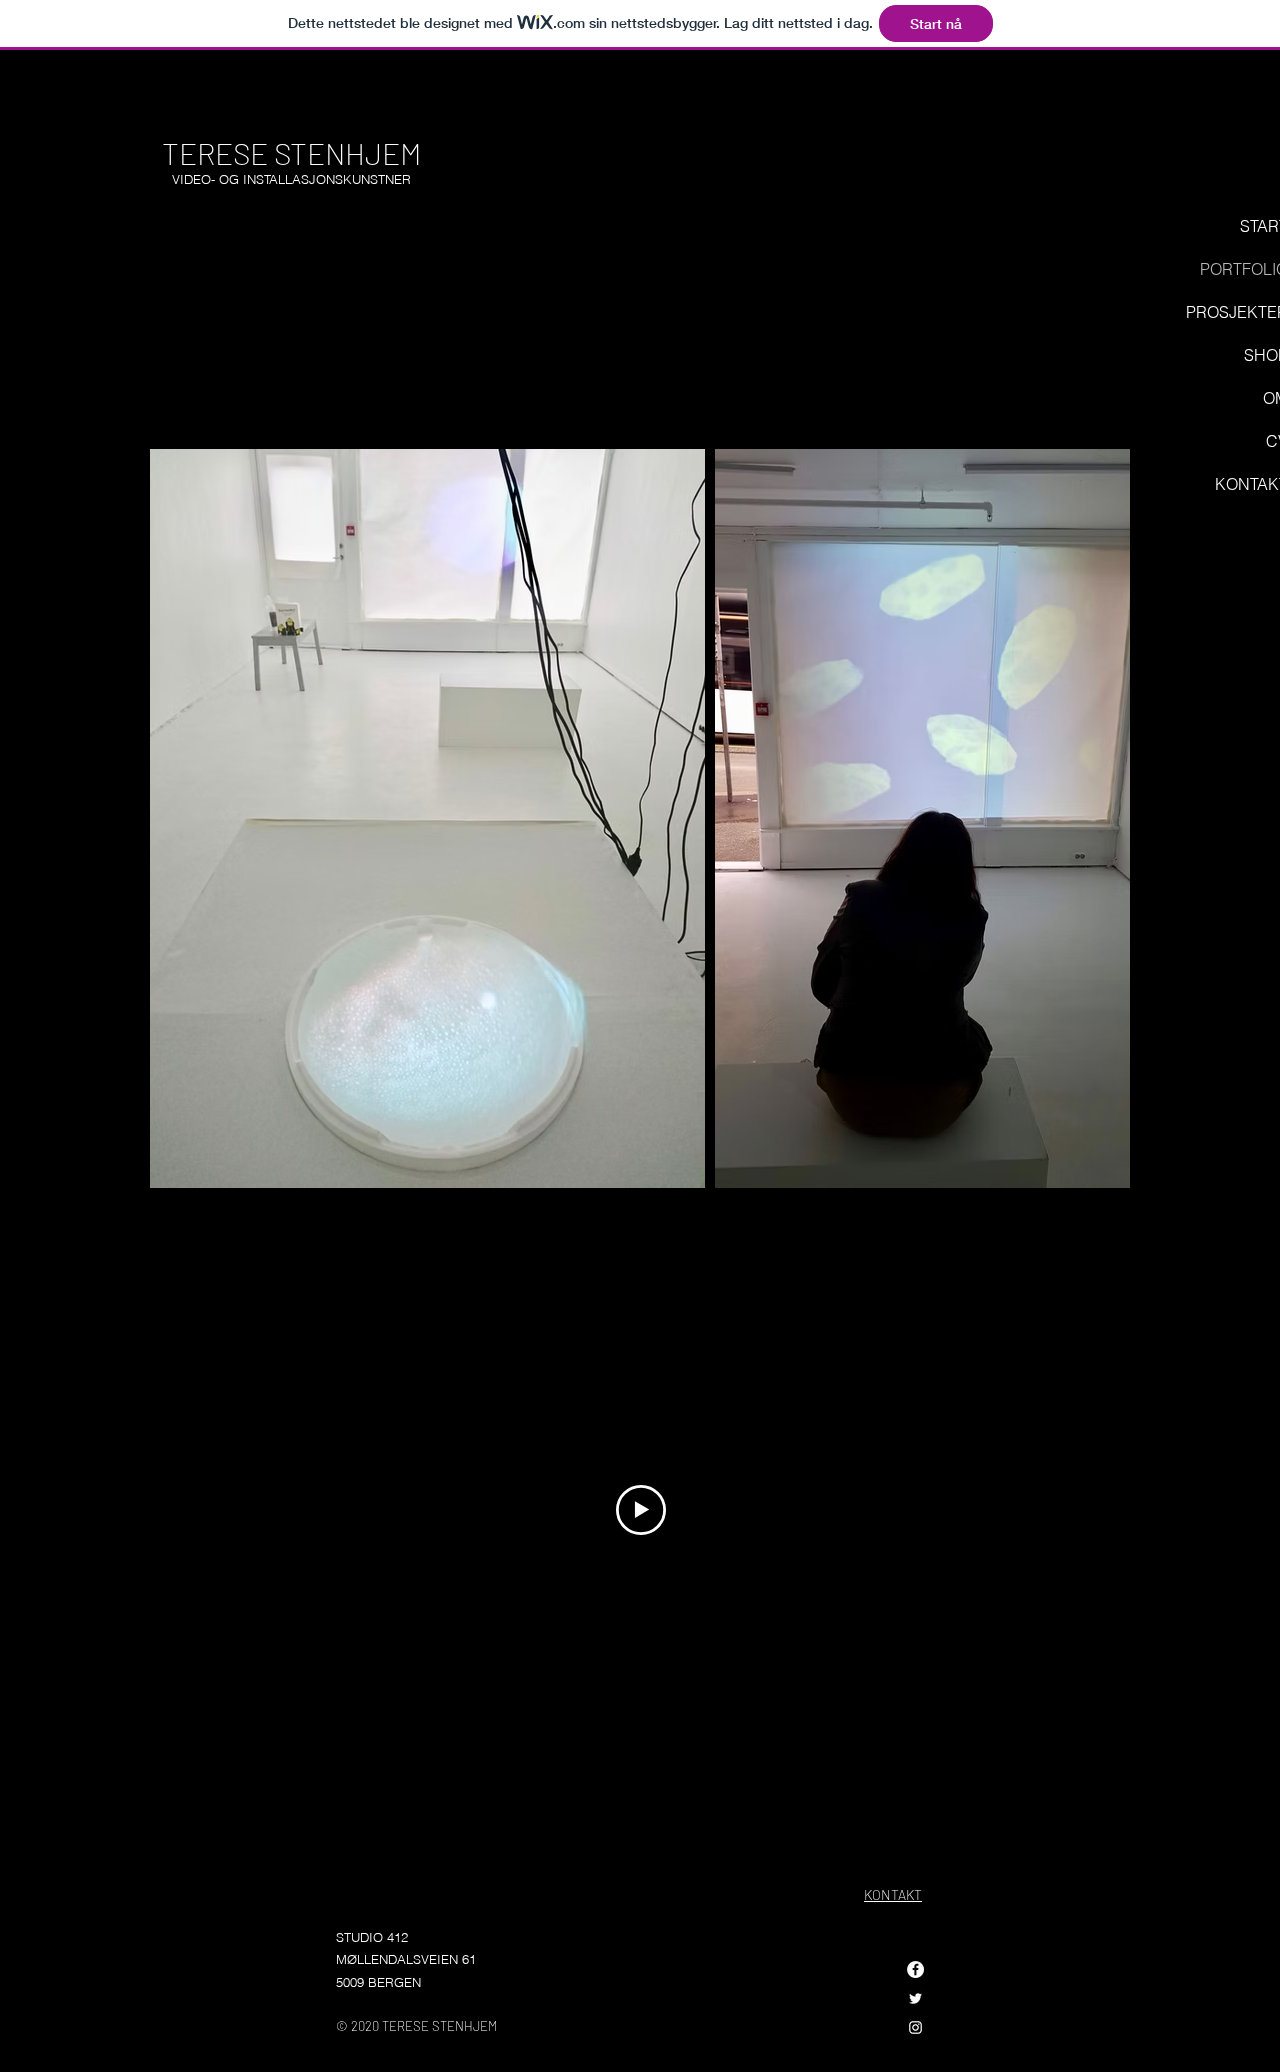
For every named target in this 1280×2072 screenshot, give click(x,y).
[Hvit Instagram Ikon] (915, 2027)
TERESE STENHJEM (291, 153)
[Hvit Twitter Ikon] (915, 1998)
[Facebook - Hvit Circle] (915, 1969)
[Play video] (641, 1510)
